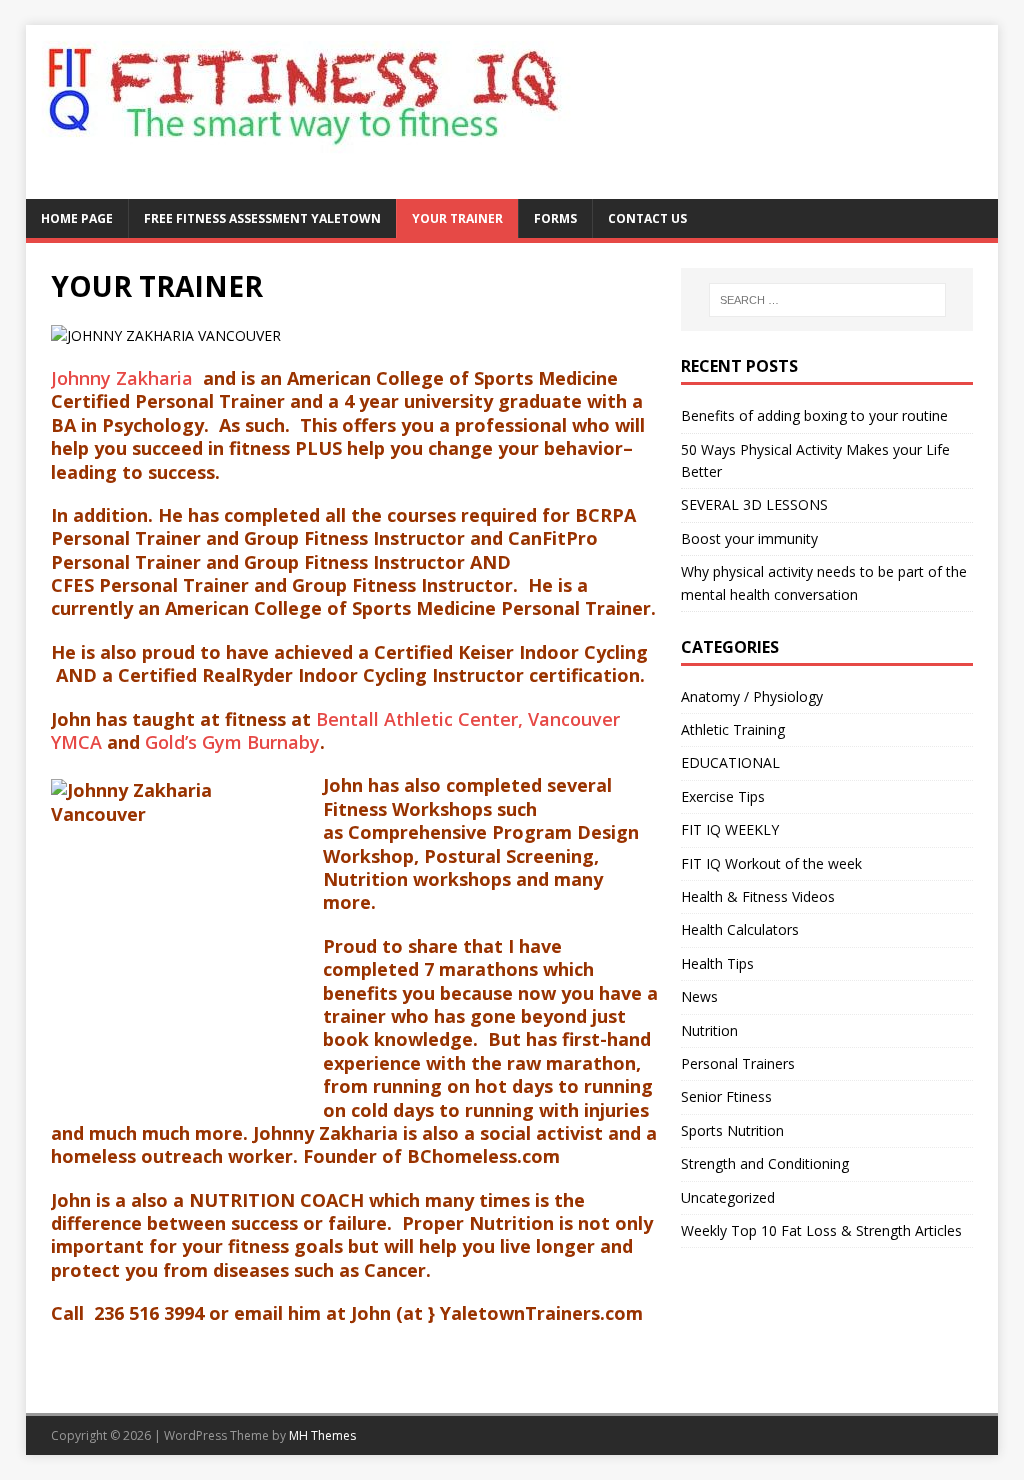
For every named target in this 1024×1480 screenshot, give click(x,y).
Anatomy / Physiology (752, 696)
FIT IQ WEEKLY (730, 829)
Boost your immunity (749, 538)
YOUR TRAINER (457, 218)
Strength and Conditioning (765, 1163)
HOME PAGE (77, 218)
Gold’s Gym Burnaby (232, 742)
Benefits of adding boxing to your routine (814, 415)
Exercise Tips (723, 796)
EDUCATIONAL (730, 762)
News (699, 996)
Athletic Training (733, 729)
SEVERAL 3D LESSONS (754, 504)
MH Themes (322, 1435)
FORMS (555, 218)
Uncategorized (728, 1197)
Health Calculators (740, 929)
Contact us (647, 218)
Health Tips (717, 963)
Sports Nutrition (732, 1130)
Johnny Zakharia (124, 378)
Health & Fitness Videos (758, 896)
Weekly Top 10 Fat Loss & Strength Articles (821, 1230)
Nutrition (709, 1030)
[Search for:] (827, 300)
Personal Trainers (738, 1063)
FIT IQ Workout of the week (771, 863)
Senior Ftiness (726, 1096)
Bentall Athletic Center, (419, 719)
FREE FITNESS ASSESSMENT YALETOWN (262, 218)
